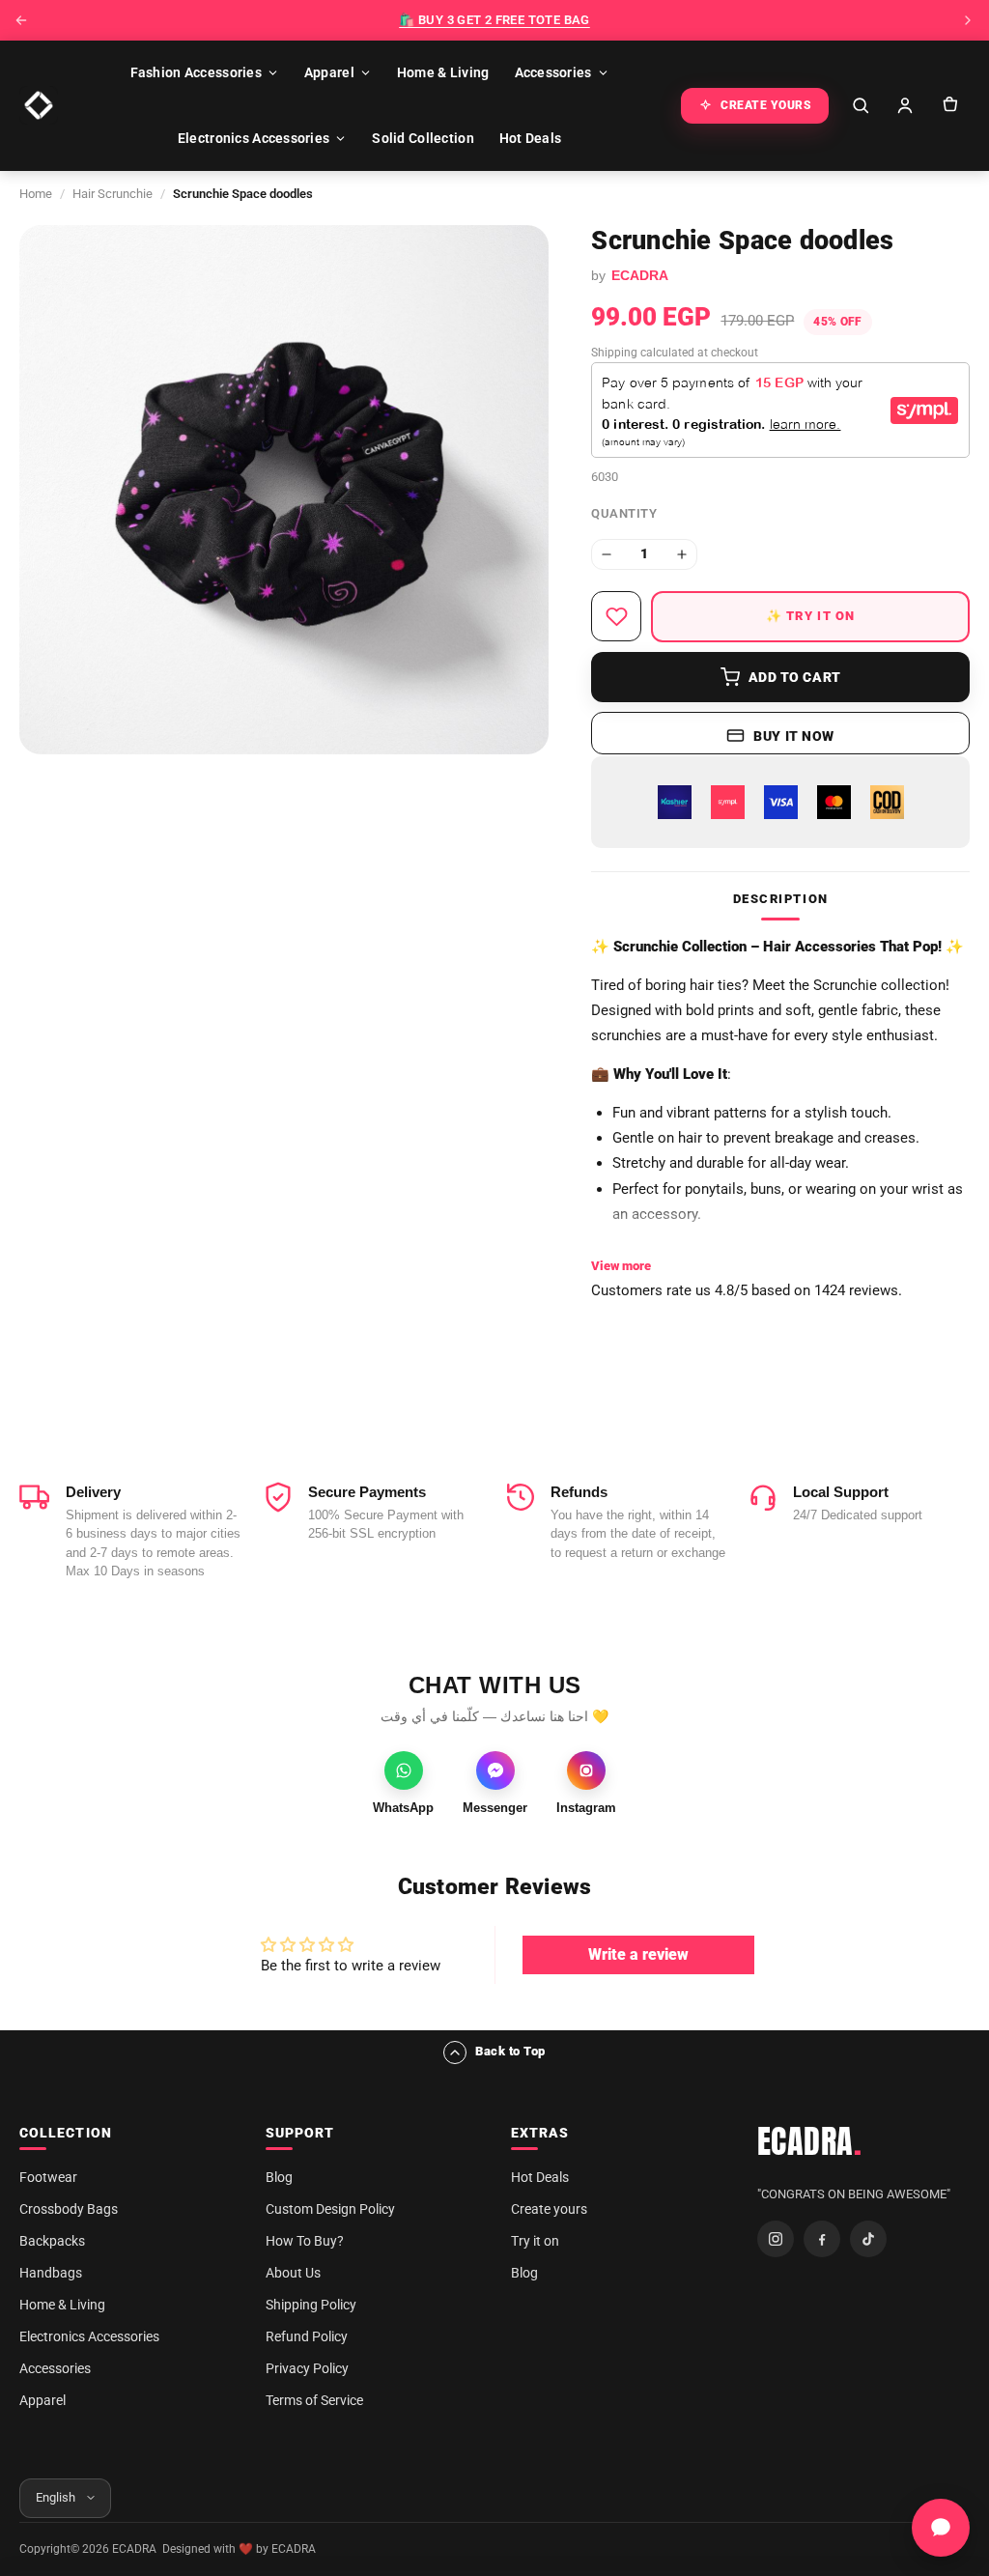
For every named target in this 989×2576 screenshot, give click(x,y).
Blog (279, 2177)
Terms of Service (314, 2400)
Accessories (553, 72)
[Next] (968, 20)
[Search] (861, 105)
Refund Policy (307, 2336)
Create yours (549, 2209)
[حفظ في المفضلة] (616, 616)
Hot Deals (531, 138)
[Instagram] (776, 2239)
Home (36, 194)
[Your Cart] (949, 105)
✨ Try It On (811, 616)
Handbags (51, 2273)
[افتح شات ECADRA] (941, 2528)
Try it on (535, 2241)
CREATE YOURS (766, 105)
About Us (293, 2273)
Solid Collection (423, 138)
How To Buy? (305, 2241)
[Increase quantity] (682, 554)
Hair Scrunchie (113, 194)
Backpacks (52, 2241)
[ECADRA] (39, 105)
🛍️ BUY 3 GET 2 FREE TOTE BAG (494, 20)
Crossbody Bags (69, 2209)
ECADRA (810, 2141)
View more (621, 1266)
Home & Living (443, 72)
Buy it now (794, 736)
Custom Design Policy (330, 2209)
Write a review (638, 1954)
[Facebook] (822, 2239)
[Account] (905, 105)
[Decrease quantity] (607, 554)
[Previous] (21, 20)
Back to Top (510, 2051)
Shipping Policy (311, 2305)
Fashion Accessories (196, 72)
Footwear (48, 2177)
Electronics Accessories (254, 138)
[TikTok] (868, 2239)
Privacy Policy (307, 2368)
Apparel (329, 72)
